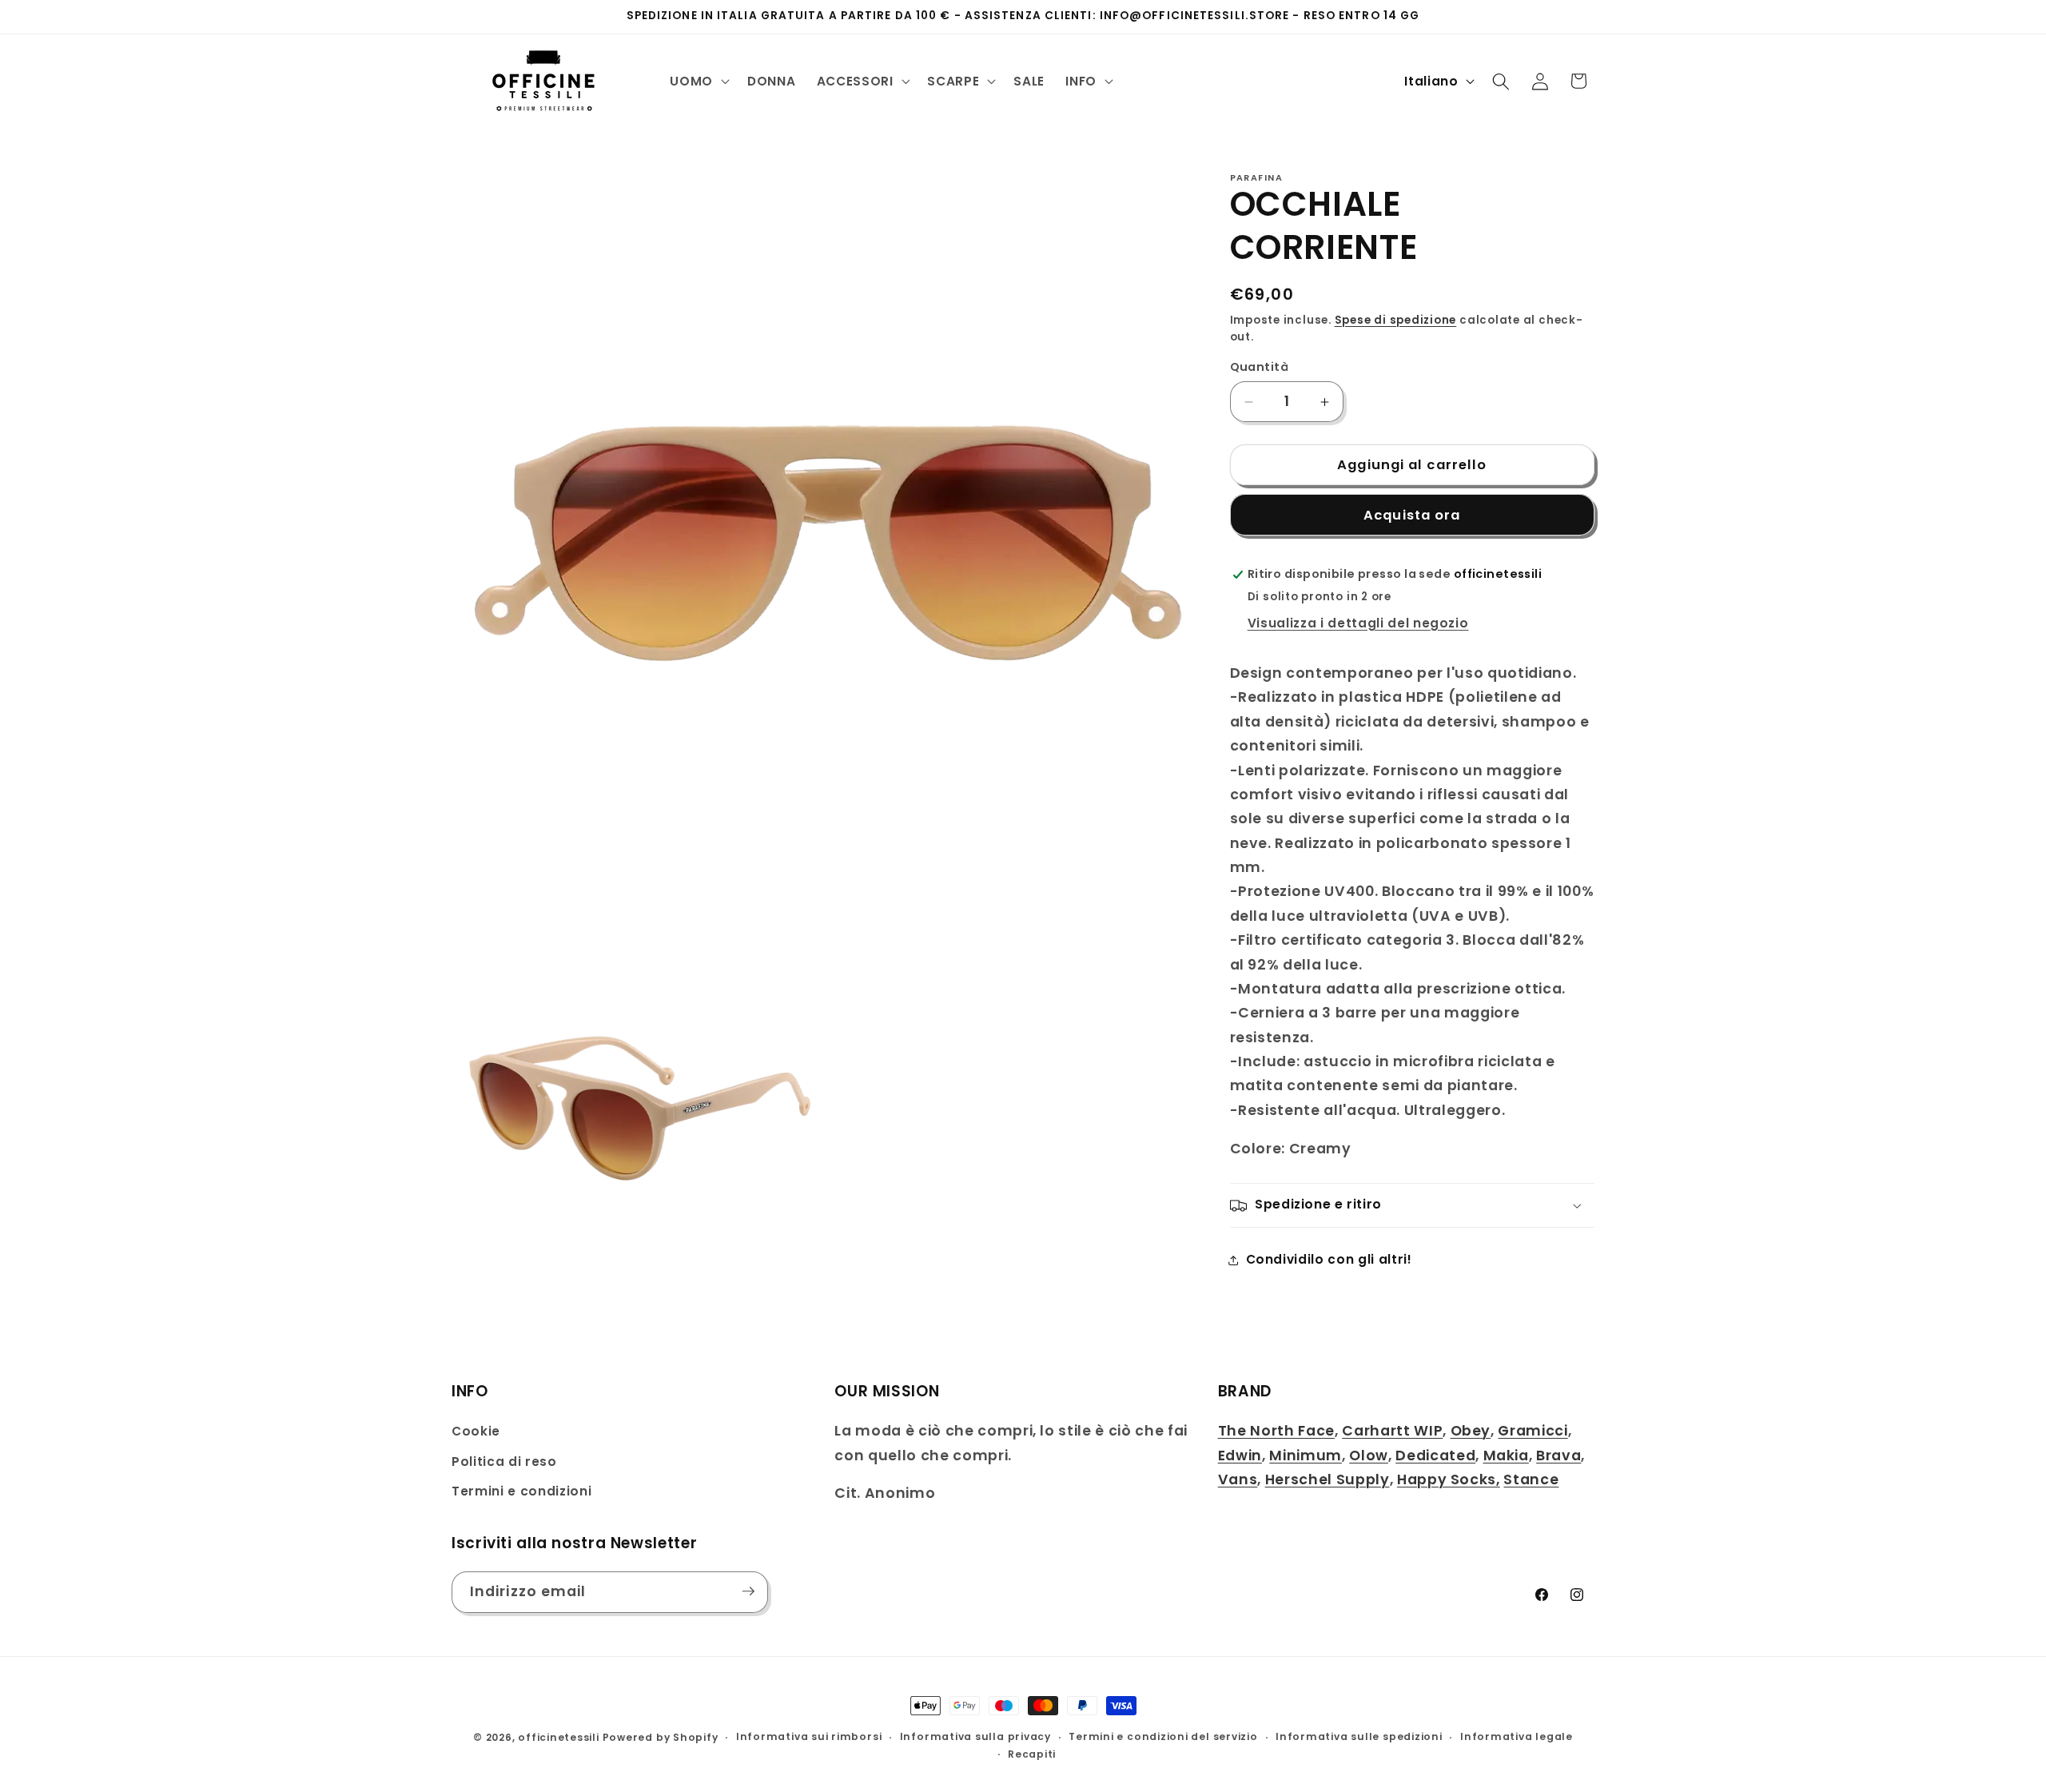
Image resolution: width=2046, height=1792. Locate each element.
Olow (1369, 1456)
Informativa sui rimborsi (809, 1737)
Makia (1506, 1456)
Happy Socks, (1449, 1479)
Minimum (1306, 1456)
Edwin (1240, 1456)
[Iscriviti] (748, 1591)
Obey (1471, 1431)
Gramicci (1533, 1431)
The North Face (1276, 1431)
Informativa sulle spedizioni (1359, 1737)
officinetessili (559, 1737)
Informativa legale (1517, 1737)
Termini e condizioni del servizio (1163, 1737)
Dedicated (1435, 1456)
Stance (1531, 1479)
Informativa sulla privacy (975, 1737)
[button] (698, 82)
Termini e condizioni (521, 1492)
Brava (1558, 1456)
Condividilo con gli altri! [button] (1329, 1260)
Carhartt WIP (1392, 1431)
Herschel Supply (1328, 1479)
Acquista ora (1412, 515)
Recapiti (1032, 1754)
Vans (1238, 1479)
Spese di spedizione (1396, 320)
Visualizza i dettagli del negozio (1358, 624)
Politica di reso (504, 1461)
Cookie (476, 1431)
